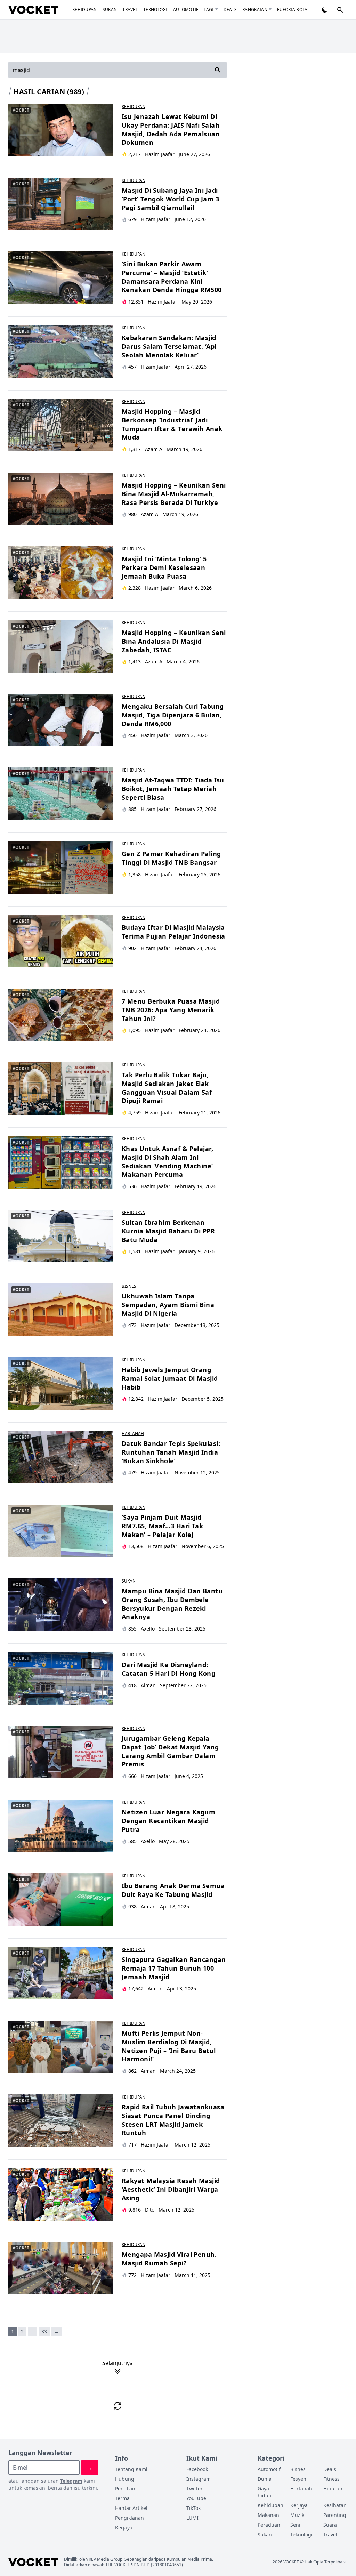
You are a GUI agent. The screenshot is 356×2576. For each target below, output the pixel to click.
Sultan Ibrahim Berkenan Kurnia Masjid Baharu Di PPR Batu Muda (168, 1231)
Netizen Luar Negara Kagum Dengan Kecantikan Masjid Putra (168, 1821)
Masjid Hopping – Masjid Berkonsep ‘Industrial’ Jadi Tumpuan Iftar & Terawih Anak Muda (172, 424)
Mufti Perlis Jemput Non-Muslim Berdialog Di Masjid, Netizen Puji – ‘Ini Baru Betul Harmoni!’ (169, 2046)
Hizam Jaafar (156, 219)
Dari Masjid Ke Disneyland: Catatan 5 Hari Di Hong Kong (168, 1669)
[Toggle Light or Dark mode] (325, 10)
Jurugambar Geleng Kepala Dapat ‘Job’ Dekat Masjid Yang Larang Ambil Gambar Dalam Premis (170, 1751)
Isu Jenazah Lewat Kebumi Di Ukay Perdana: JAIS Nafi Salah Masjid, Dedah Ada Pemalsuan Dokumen (171, 129)
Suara (330, 2525)
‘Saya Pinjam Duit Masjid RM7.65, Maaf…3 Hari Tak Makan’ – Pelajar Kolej (162, 1526)
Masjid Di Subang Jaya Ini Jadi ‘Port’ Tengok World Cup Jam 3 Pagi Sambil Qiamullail (170, 199)
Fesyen (298, 2479)
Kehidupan (85, 10)
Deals (230, 10)
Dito (150, 2210)
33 (44, 2331)
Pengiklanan (130, 2518)
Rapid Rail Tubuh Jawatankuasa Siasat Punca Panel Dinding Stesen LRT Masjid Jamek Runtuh (173, 2120)
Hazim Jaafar (160, 154)
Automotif (186, 10)
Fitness (331, 2479)
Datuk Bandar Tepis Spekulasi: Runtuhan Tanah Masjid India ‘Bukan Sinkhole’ (171, 1452)
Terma (122, 2498)
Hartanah (133, 1434)
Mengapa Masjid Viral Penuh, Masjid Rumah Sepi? (169, 2259)
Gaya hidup (265, 2492)
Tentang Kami (131, 2469)
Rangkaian (255, 10)
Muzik (297, 2515)
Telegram (71, 2481)
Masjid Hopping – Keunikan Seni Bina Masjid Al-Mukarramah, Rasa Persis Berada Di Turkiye (174, 494)
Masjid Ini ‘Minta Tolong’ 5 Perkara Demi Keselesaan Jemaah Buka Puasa (164, 567)
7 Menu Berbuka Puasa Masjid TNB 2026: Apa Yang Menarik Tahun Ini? (171, 1010)
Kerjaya (124, 2527)
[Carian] (340, 10)
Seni (295, 2525)
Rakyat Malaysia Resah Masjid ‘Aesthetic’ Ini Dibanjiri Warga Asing (171, 2189)
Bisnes (129, 1286)
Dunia (265, 2479)
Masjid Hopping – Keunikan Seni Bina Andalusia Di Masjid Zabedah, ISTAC (174, 641)
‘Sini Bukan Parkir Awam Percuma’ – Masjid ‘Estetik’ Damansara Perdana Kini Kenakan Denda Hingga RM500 (172, 277)
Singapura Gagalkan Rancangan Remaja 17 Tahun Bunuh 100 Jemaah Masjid (174, 1968)
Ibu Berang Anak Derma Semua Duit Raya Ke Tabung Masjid (173, 1890)
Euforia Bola (292, 10)
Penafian (125, 2489)
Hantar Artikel (131, 2508)
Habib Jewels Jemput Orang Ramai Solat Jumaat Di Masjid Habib (170, 1378)
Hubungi (125, 2479)
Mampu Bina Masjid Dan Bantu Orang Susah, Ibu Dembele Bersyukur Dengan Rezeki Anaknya (172, 1604)
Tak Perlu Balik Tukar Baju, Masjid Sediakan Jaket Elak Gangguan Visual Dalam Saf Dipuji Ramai (167, 1088)
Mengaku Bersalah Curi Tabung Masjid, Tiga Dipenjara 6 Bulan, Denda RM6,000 (173, 715)
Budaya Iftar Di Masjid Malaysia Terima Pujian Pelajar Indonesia (173, 932)
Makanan (268, 2515)
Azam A (154, 449)
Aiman (148, 1685)
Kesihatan (335, 2505)
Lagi (209, 10)
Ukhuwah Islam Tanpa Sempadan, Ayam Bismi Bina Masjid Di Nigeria (168, 1305)
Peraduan (269, 2525)
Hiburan (333, 2489)
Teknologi (155, 10)
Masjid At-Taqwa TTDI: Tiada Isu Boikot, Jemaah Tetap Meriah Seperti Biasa (173, 789)
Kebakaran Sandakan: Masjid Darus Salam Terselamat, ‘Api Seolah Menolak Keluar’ (169, 346)
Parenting (335, 2515)
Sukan (110, 10)
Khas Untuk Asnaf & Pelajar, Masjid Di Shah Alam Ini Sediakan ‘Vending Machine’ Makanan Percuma (167, 1161)
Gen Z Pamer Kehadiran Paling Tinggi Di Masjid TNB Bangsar (171, 858)
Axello (148, 1629)
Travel (130, 10)
